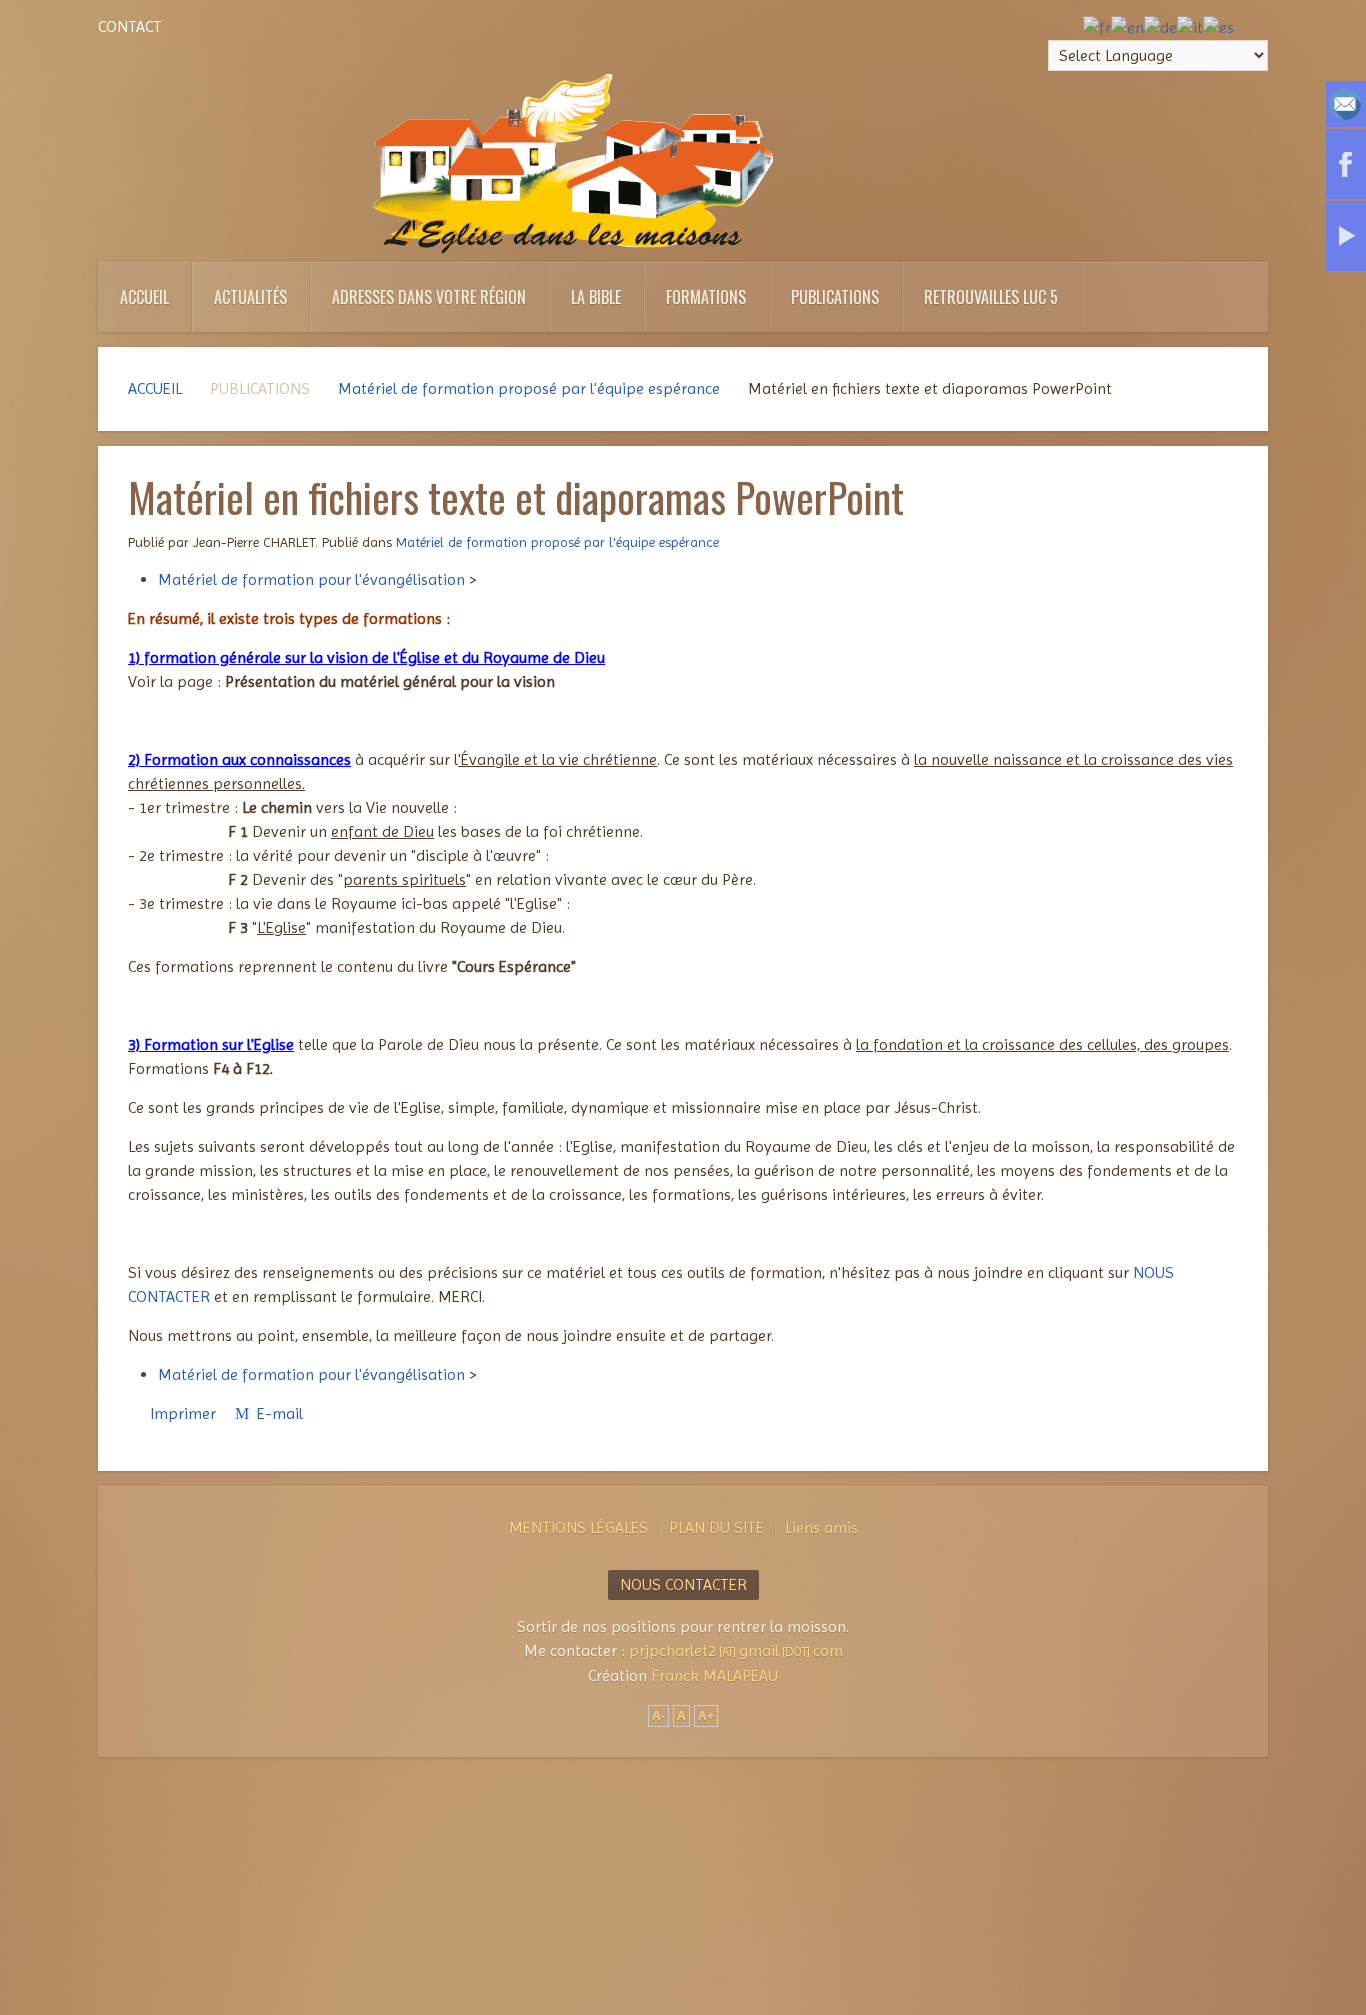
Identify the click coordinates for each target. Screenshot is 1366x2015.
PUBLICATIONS (835, 297)
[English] (1127, 26)
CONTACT (130, 26)
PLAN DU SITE (716, 1527)
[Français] (1097, 26)
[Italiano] (1190, 26)
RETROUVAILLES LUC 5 (991, 297)
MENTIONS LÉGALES (578, 1527)
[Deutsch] (1160, 26)
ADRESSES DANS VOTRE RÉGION (429, 297)
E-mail (278, 1413)
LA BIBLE (596, 297)
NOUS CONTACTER (683, 1584)
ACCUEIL (144, 297)
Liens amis (821, 1527)
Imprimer (183, 1413)
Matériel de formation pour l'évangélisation (311, 579)
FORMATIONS (706, 297)
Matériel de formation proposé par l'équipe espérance (529, 388)
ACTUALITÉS (250, 297)
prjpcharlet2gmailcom (736, 1650)
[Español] (1218, 26)
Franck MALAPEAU (714, 1675)
